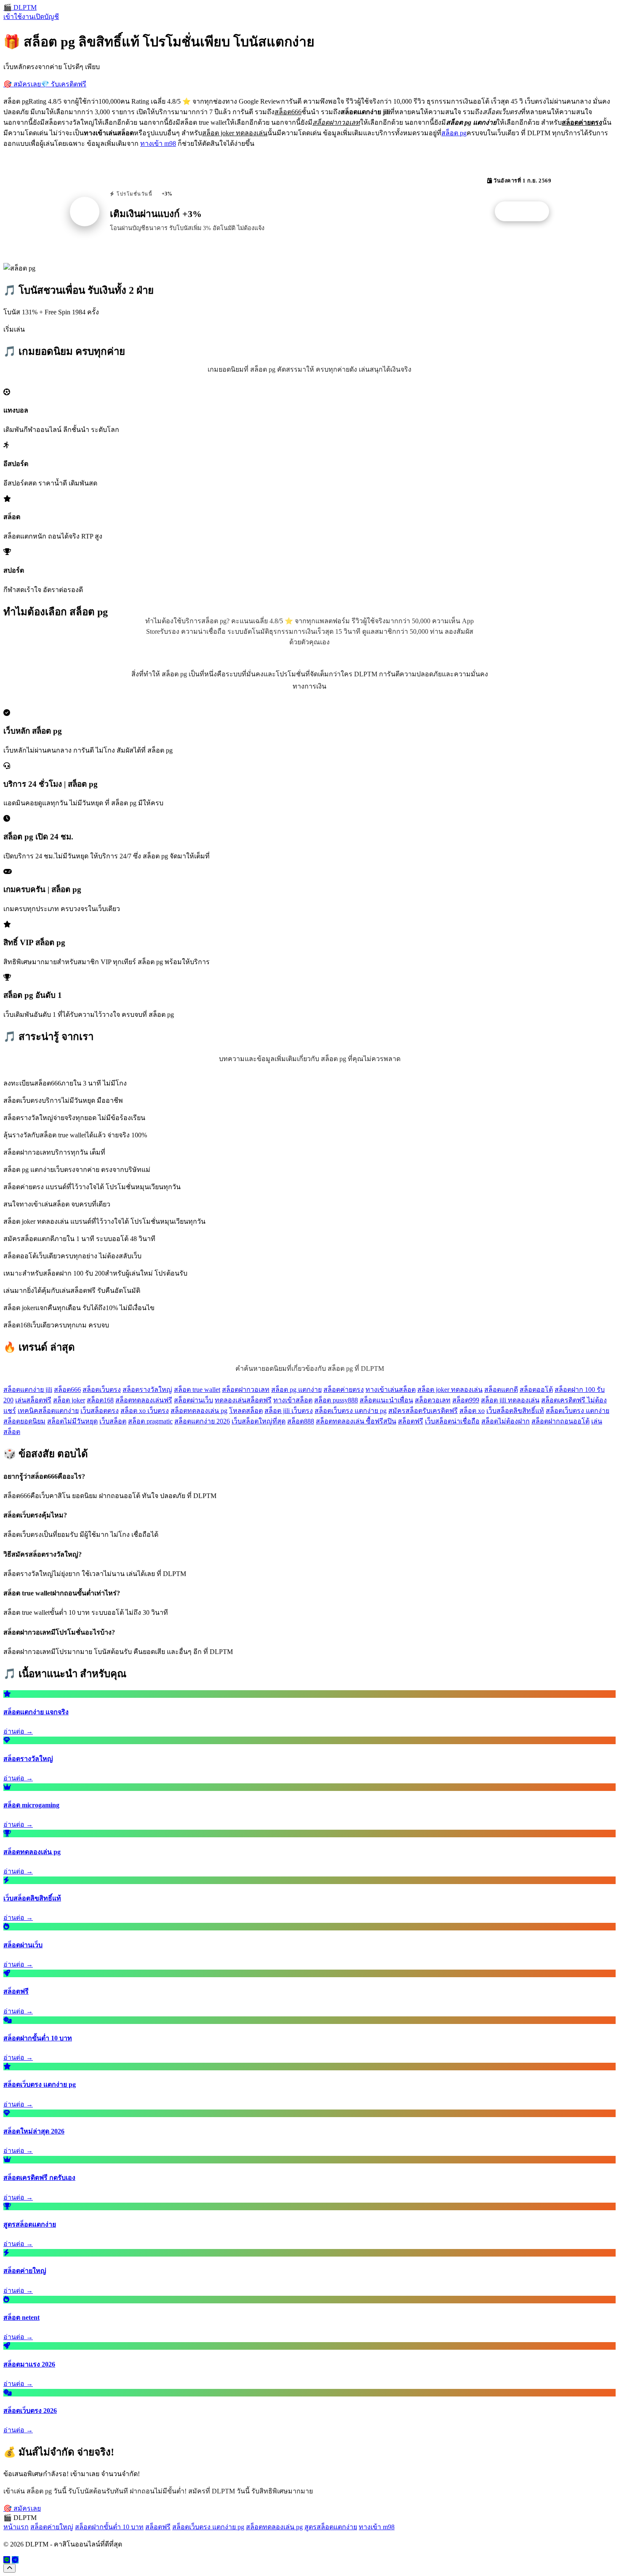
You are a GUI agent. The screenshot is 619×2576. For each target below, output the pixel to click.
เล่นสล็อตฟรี (33, 1400)
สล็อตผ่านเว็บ (193, 1400)
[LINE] (7, 2560)
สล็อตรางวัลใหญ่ (147, 1390)
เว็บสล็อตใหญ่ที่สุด (259, 1421)
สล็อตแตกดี (501, 1390)
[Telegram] (15, 2560)
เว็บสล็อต (113, 1421)
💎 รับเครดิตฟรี (64, 84)
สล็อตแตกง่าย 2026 (202, 1421)
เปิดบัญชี (46, 17)
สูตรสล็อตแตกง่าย (331, 2527)
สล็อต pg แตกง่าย (296, 1390)
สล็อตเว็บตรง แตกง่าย (578, 1411)
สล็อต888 (301, 1421)
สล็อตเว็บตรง (102, 1390)
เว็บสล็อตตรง (100, 1411)
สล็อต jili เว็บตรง (289, 1411)
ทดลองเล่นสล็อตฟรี (243, 1400)
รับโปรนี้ (526, 212)
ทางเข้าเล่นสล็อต (391, 1390)
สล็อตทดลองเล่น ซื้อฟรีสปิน (356, 1421)
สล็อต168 (100, 1400)
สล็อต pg (454, 133)
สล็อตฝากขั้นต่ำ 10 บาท (109, 2527)
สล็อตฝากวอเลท (246, 1390)
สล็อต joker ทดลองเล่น (450, 1390)
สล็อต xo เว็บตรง (145, 1411)
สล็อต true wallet (197, 1390)
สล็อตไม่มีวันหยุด (72, 1421)
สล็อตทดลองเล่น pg (199, 1411)
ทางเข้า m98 (158, 143)
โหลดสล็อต (246, 1411)
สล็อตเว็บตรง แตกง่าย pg (351, 1411)
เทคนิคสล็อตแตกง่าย (48, 1411)
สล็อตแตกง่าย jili (28, 1390)
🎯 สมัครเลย (22, 84)
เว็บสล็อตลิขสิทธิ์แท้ (515, 1411)
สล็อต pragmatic (150, 1421)
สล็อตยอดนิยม (24, 1421)
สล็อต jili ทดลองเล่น (510, 1400)
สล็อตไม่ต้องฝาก (506, 1421)
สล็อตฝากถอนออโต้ (560, 1421)
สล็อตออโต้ (536, 1390)
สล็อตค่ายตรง (344, 1390)
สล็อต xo (472, 1411)
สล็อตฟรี (411, 1421)
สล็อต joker (69, 1400)
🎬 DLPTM (20, 7)
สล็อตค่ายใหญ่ (52, 2527)
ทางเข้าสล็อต (293, 1400)
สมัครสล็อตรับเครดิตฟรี (423, 1411)
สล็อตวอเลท (433, 1400)
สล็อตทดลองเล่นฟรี (144, 1400)
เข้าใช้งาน (19, 17)
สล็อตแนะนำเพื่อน (386, 1400)
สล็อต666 (67, 1390)
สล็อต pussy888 (336, 1400)
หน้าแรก (16, 2527)
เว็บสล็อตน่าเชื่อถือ (452, 1421)
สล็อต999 (466, 1400)
